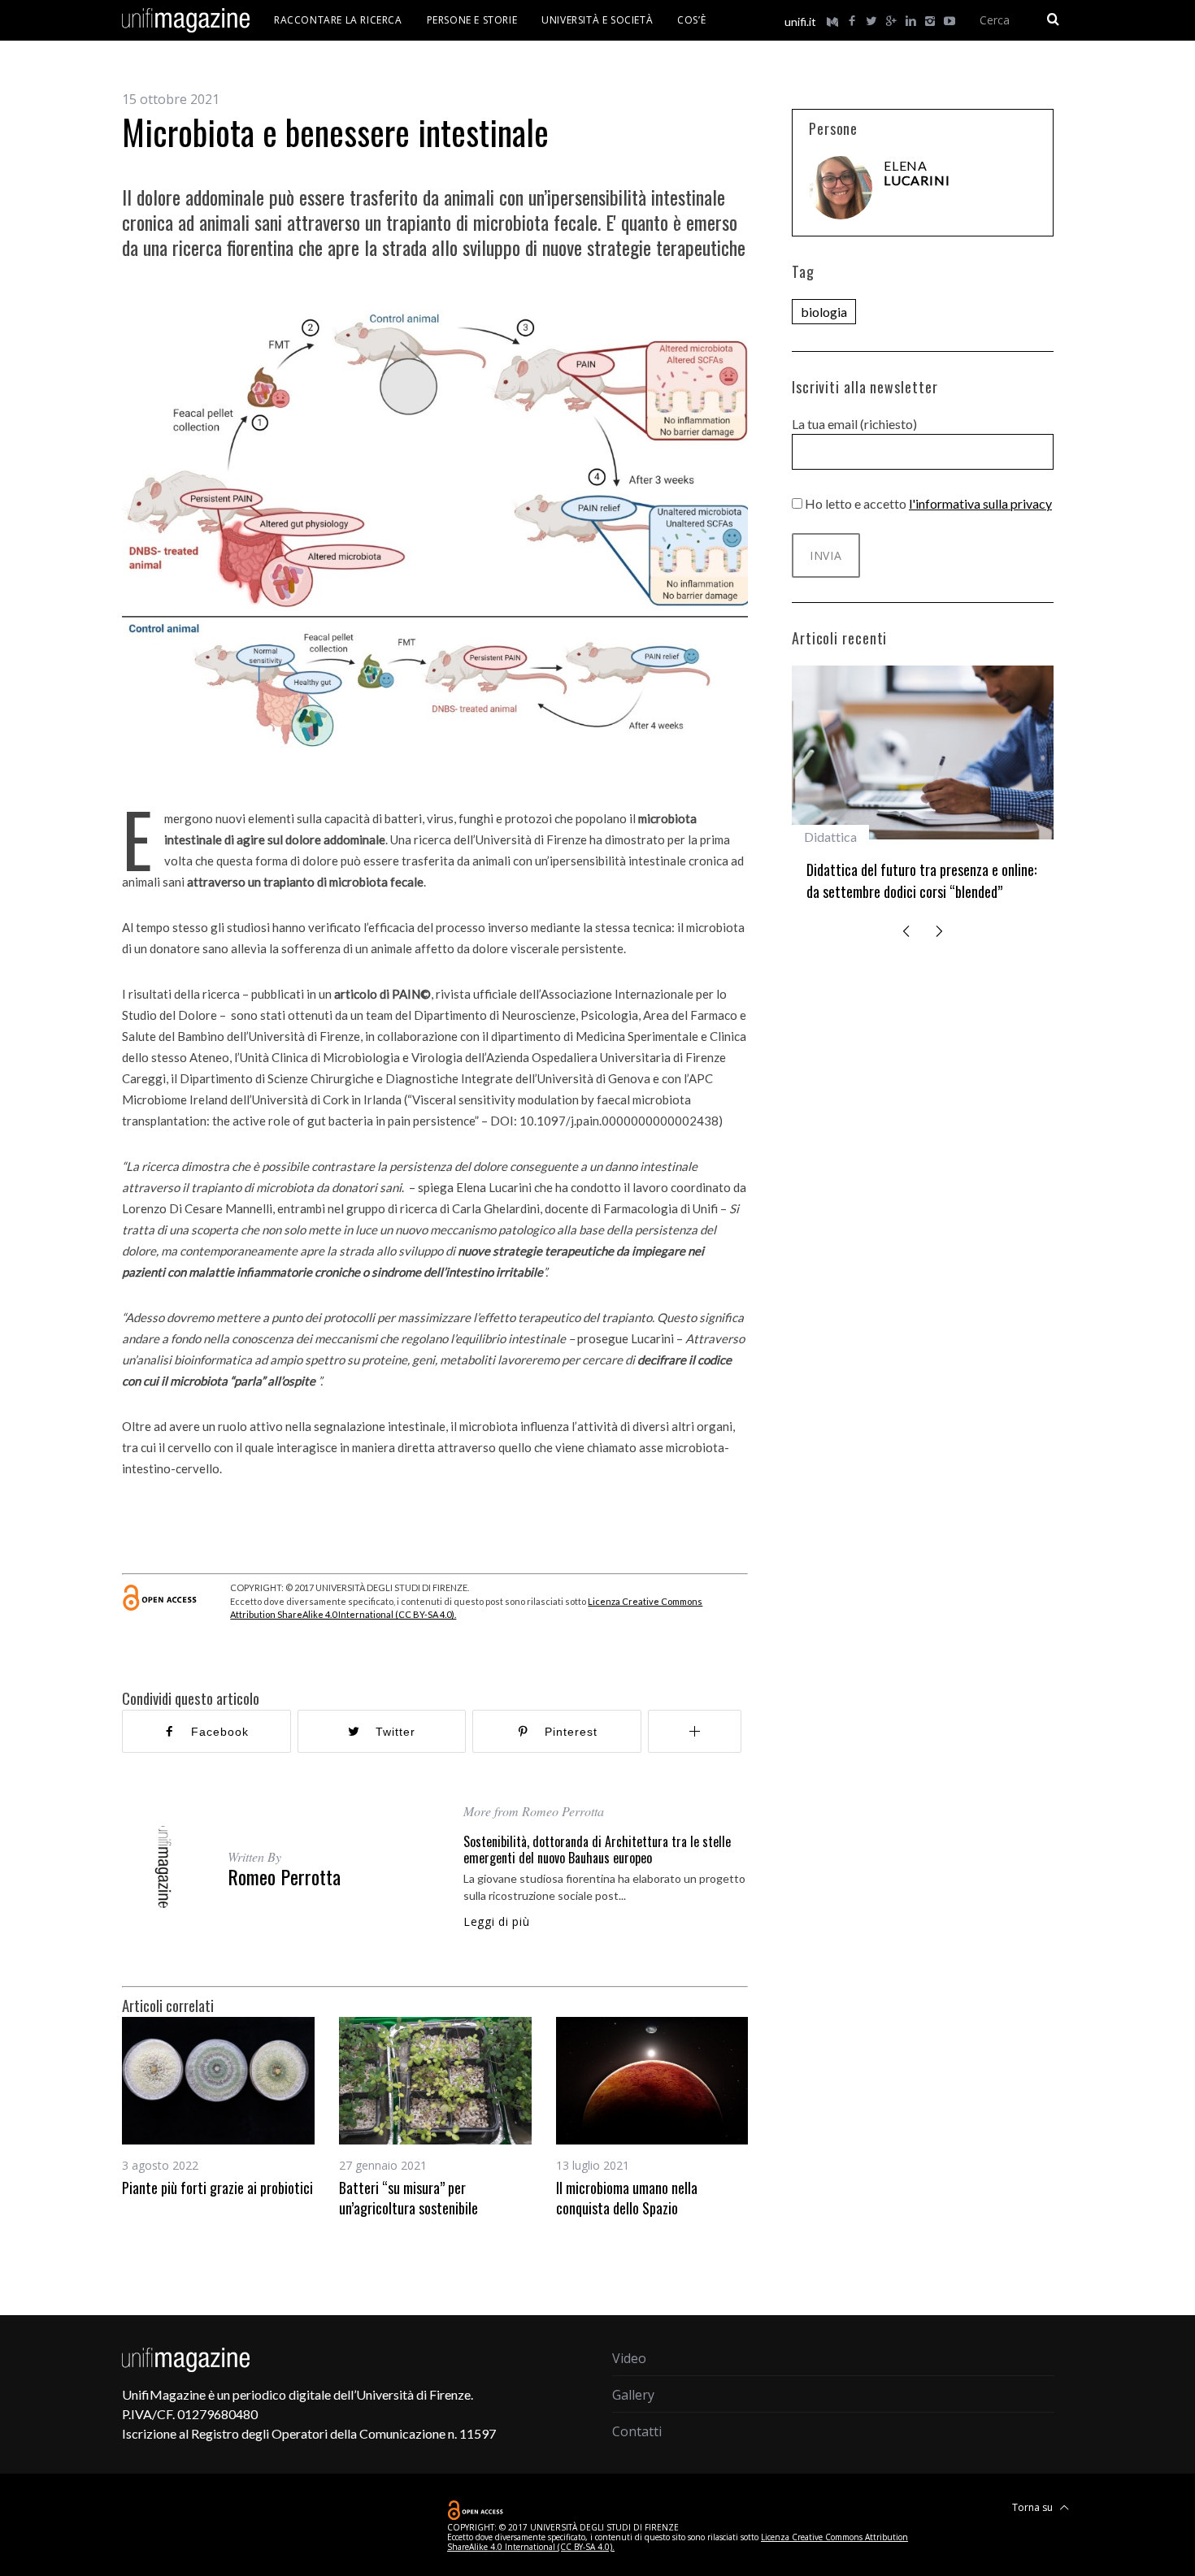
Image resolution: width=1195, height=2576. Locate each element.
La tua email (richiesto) (854, 424)
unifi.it (800, 22)
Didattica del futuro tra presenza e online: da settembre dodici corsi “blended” (921, 880)
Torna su (1034, 2507)
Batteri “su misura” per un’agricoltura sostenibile (408, 2197)
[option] (218, 2107)
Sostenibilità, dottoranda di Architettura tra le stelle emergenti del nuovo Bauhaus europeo (597, 1850)
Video (629, 2358)
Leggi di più (496, 1922)
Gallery (633, 2395)
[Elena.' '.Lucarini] (841, 188)
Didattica (830, 837)
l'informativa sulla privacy (980, 503)
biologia (824, 312)
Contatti (637, 2431)
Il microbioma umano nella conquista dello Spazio (627, 2197)
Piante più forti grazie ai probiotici (217, 2188)
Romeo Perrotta (284, 1876)
